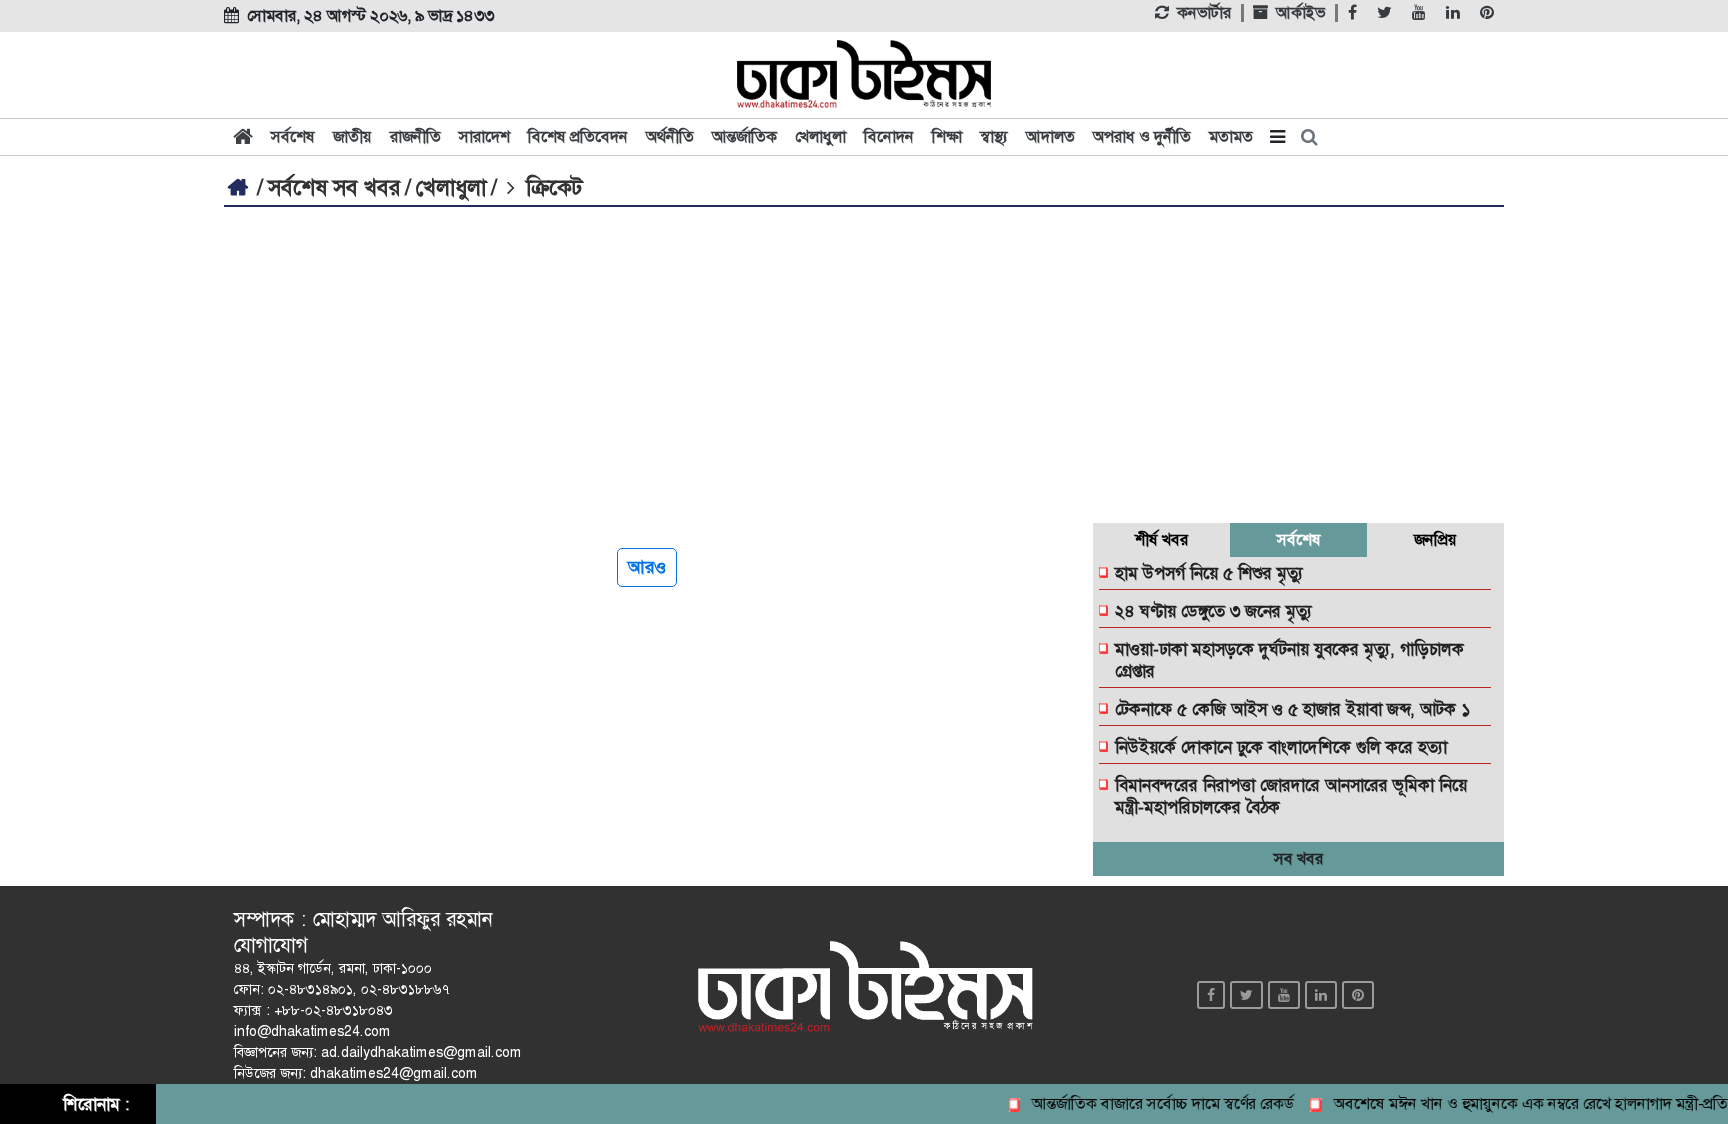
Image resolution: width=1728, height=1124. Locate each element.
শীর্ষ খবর (1161, 539)
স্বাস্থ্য (994, 136)
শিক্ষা (947, 136)
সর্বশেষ (293, 136)
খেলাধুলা (820, 136)
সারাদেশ (484, 136)
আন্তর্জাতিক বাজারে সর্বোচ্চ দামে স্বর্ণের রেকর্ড (1150, 1103)
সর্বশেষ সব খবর (334, 188)
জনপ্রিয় (1435, 539)
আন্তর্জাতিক (744, 136)
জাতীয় (352, 136)
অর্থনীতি (670, 136)
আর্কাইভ (1300, 13)
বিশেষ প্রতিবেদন (578, 136)
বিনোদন (889, 136)
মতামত (1231, 136)
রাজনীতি (415, 136)
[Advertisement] (864, 357)
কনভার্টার (1204, 13)
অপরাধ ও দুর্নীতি (1142, 136)
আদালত (1050, 136)
